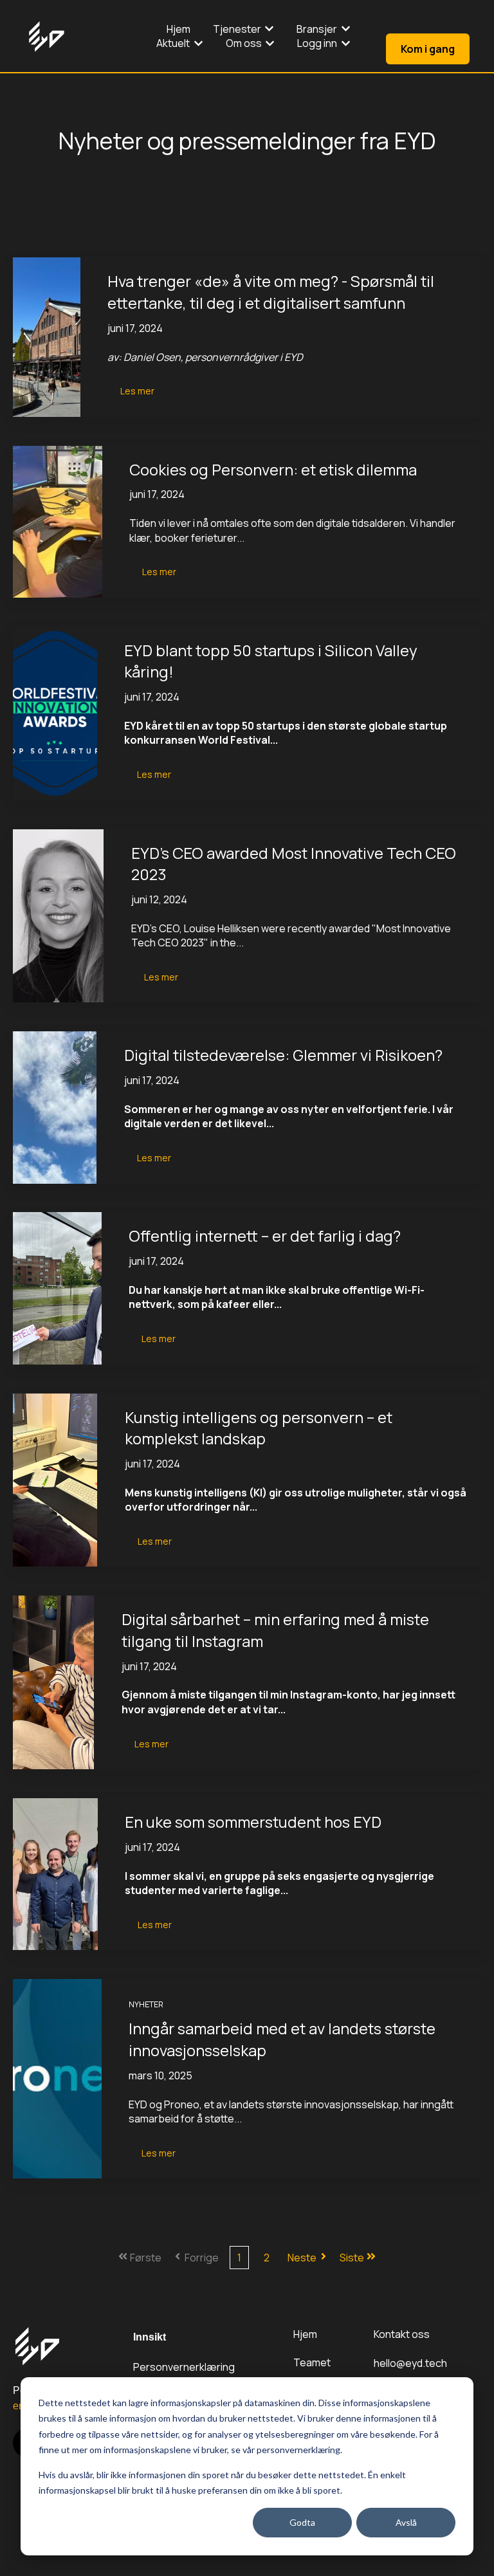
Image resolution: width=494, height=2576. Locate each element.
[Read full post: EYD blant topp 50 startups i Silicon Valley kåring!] (55, 713)
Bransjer (317, 29)
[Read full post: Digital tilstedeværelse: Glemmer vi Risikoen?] (55, 1107)
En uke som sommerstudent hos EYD (253, 1822)
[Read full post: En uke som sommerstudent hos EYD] (55, 1874)
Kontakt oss (402, 2334)
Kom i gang (428, 49)
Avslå (406, 2522)
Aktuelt (173, 43)
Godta (302, 2522)
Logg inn (317, 43)
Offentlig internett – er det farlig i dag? (265, 1236)
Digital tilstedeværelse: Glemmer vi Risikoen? (283, 1055)
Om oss (244, 43)
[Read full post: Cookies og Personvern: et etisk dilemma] (58, 522)
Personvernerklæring (184, 2367)
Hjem (178, 29)
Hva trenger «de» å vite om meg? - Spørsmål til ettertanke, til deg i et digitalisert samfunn (271, 292)
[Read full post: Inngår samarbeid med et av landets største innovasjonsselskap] (57, 2079)
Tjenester (237, 29)
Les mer (137, 391)
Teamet (312, 2362)
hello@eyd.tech (410, 2363)
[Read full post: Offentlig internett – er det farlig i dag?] (57, 1288)
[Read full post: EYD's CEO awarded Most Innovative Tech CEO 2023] (58, 916)
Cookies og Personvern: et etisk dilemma (273, 469)
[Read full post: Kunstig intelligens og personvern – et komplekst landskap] (55, 1480)
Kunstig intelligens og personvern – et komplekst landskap (259, 1428)
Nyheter (146, 2004)
